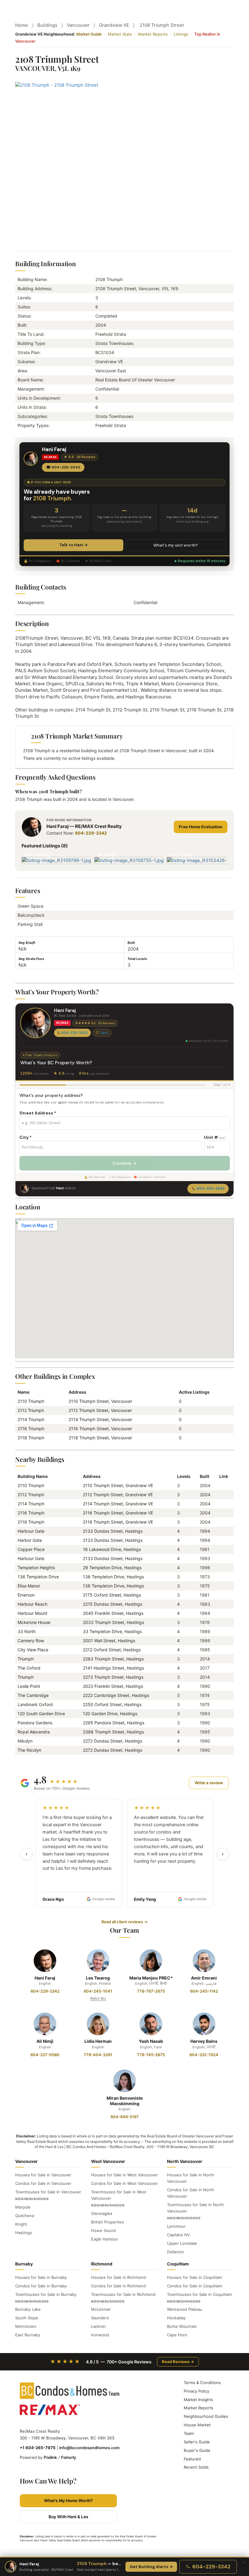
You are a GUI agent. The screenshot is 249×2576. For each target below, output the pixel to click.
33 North (27, 1631)
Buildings (47, 25)
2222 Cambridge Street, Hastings (116, 1695)
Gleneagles (102, 2213)
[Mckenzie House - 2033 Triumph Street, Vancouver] (222, 1622)
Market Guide (89, 34)
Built (131, 943)
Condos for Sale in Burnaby (41, 2286)
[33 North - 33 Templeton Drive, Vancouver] (222, 1631)
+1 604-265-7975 (38, 2448)
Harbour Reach (32, 1604)
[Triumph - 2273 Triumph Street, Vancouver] (222, 1677)
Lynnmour (176, 2226)
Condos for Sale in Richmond (118, 2286)
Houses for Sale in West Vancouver (124, 2175)
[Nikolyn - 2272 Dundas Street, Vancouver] (222, 1741)
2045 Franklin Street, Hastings (113, 1613)
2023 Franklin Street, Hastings (113, 1686)
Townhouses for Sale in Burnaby (46, 2294)
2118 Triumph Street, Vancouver (100, 1438)
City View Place (33, 1650)
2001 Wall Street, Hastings (109, 1641)
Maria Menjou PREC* (151, 1978)
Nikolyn (25, 1741)
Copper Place (31, 1549)
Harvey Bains (204, 2041)
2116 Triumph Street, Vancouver (100, 1429)
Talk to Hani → (73, 545)
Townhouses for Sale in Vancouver (48, 2192)
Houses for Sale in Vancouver (43, 2175)
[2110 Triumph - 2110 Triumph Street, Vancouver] (222, 1485)
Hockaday (176, 2318)
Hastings (24, 2233)
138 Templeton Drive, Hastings (113, 1577)
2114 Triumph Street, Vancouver (100, 1419)
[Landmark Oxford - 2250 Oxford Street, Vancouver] (222, 1704)
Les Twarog (98, 1978)
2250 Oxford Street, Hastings (112, 1704)
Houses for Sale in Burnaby (41, 2277)
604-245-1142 (204, 1991)
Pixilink (50, 2457)
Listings (181, 34)
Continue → (124, 1163)
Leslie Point (29, 1686)
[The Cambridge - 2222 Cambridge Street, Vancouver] (222, 1695)
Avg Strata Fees (31, 959)
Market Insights (198, 2400)
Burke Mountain (182, 2326)
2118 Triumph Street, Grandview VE (118, 1522)
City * (26, 1137)
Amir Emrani (204, 1978)
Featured (192, 2459)
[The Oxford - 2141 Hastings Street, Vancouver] (222, 1668)
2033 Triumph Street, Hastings (113, 1622)
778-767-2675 (151, 1991)
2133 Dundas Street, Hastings (113, 1531)
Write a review (209, 1783)
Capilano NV (179, 2235)
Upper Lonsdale (182, 2243)
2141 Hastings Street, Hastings (113, 1668)
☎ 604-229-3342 (63, 467)
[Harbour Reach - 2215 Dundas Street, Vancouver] (222, 1604)
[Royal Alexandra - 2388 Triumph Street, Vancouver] (222, 1732)
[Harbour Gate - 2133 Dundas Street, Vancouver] (222, 1531)
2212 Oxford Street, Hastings (112, 1650)
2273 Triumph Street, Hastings (113, 1677)
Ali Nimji (45, 2041)
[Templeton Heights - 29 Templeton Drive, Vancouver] (222, 1568)
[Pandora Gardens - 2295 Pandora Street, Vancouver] (222, 1723)
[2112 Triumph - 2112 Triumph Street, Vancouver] (222, 1495)
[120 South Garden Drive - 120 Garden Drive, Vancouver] (222, 1714)
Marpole (23, 2207)
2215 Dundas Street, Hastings (113, 1604)
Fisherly (69, 2457)
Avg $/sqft (27, 943)
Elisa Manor (29, 1586)
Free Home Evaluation (201, 827)
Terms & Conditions (202, 2383)
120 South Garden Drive (41, 1714)
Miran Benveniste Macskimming (125, 2101)
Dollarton (176, 2252)
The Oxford (29, 1668)
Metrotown (26, 2326)
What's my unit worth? (176, 545)
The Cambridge (33, 1695)
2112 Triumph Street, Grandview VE (118, 1495)
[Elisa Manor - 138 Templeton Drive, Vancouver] (222, 1586)
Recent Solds (196, 2467)
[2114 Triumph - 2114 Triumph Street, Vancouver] (222, 1504)
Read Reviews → (178, 2362)
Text (104, 1033)
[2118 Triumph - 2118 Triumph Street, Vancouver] (222, 1522)
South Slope (27, 2318)
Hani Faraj (45, 1978)
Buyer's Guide (197, 2450)
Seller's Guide (197, 2442)
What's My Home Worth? (68, 2501)
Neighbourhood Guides (206, 2416)
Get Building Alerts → (151, 2567)
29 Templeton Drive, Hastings (112, 1568)
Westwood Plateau (185, 2309)
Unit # (215, 1137)
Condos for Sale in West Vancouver (124, 2183)
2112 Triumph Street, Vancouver (100, 1410)
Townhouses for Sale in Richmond (123, 2294)
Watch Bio (98, 1998)
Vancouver (78, 25)
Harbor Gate (30, 1540)
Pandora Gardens (35, 1723)
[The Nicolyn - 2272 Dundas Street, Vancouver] (222, 1750)
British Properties (107, 2222)
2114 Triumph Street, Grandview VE (118, 1504)
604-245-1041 (98, 1991)
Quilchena (25, 2216)
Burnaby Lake (28, 2309)
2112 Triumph (31, 1410)
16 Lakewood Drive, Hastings (112, 1549)
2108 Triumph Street (162, 25)
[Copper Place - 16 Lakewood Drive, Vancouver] (222, 1549)
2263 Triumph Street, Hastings (113, 1659)
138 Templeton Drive (38, 1577)
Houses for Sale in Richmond (118, 2277)
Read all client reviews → (124, 1922)
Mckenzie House (34, 1622)
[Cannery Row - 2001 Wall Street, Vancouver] (222, 1641)
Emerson (26, 1595)
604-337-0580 (45, 2055)
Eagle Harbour (105, 2239)
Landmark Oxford (35, 1704)
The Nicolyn (29, 1750)
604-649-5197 (125, 2117)
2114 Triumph (31, 1419)
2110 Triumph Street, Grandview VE (118, 1485)
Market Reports (153, 34)
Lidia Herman (98, 2041)
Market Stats (120, 34)
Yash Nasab (151, 2041)
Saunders (100, 2318)
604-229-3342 (91, 833)
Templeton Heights (36, 1568)
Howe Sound (103, 2230)
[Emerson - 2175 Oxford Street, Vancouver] (222, 1595)
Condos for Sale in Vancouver (43, 2183)
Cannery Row (31, 1641)
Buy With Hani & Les (68, 2517)
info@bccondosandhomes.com (89, 2448)
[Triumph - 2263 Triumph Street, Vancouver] (222, 1659)
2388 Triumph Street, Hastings (113, 1732)
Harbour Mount (32, 1613)
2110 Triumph (31, 1401)
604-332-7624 (204, 2055)
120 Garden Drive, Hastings (110, 1714)
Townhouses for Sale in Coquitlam (199, 2294)
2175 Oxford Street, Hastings (112, 1595)
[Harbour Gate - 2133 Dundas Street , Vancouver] (222, 1558)
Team (189, 2433)
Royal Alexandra (34, 1732)
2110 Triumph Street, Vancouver (100, 1401)
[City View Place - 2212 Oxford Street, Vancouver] (222, 1650)
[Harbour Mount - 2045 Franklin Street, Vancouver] (222, 1613)
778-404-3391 (98, 2055)
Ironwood (100, 2335)
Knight (21, 2224)
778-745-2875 (151, 2055)
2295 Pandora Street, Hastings (114, 1723)
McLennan (101, 2309)
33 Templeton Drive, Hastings (112, 1631)
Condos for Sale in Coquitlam (194, 2286)
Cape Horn (177, 2335)
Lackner (99, 2326)
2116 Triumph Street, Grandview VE (118, 1513)
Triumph (26, 1659)
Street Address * (38, 1113)
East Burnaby (28, 2335)
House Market (197, 2425)
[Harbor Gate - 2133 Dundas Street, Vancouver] (222, 1540)
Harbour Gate (31, 1531)
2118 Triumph (31, 1438)
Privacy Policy (196, 2391)
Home (22, 25)
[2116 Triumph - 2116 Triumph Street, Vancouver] (222, 1513)
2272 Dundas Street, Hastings (113, 1741)
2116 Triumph (31, 1429)
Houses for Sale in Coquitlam (194, 2277)
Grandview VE (114, 25)
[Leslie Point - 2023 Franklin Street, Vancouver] (222, 1686)
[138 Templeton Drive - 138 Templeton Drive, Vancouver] (222, 1577)
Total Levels (137, 959)
